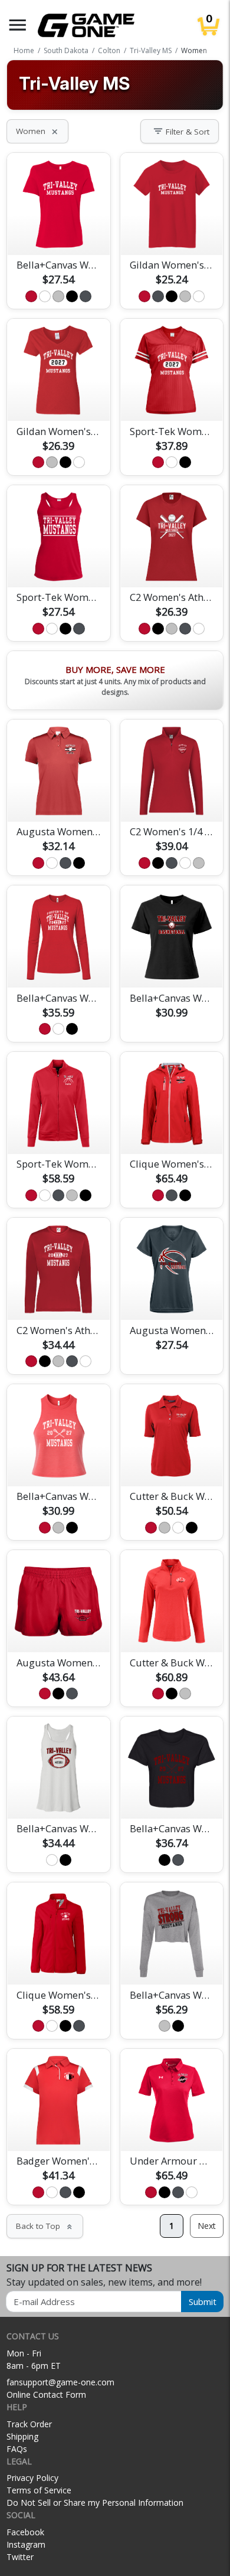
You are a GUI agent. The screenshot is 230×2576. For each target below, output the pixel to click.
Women (37, 131)
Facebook (25, 2532)
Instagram (26, 2544)
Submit (203, 2302)
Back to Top (45, 2226)
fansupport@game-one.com (60, 2382)
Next (207, 2226)
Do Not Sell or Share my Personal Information (95, 2503)
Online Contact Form (46, 2394)
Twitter (20, 2557)
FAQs (17, 2449)
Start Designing (58, 232)
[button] (18, 25)
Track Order (29, 2424)
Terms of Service (39, 2490)
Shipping (22, 2436)
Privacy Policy (32, 2478)
